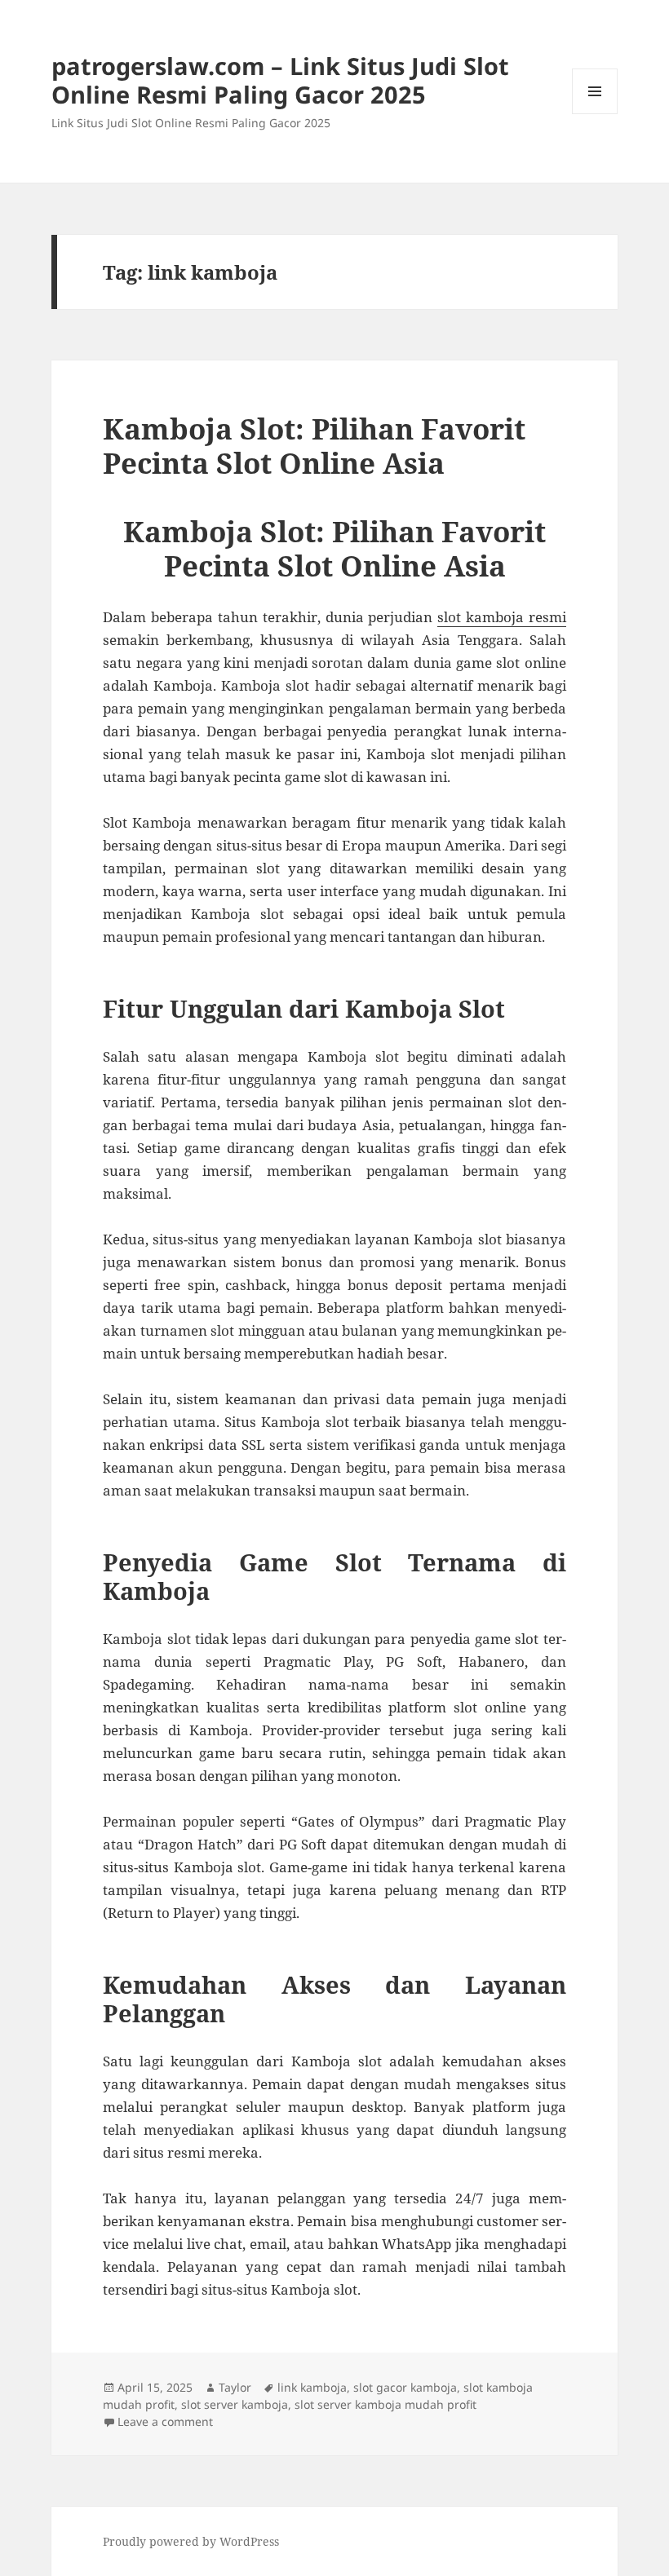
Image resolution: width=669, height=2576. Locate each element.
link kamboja (312, 2387)
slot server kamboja (235, 2404)
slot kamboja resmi (502, 617)
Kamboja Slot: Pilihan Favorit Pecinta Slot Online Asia (314, 446)
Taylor (235, 2387)
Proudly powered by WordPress (191, 2541)
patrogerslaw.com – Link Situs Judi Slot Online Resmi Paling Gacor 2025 (280, 80)
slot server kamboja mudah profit (385, 2404)
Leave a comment (165, 2421)
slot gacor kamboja (405, 2387)
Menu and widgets (595, 114)
